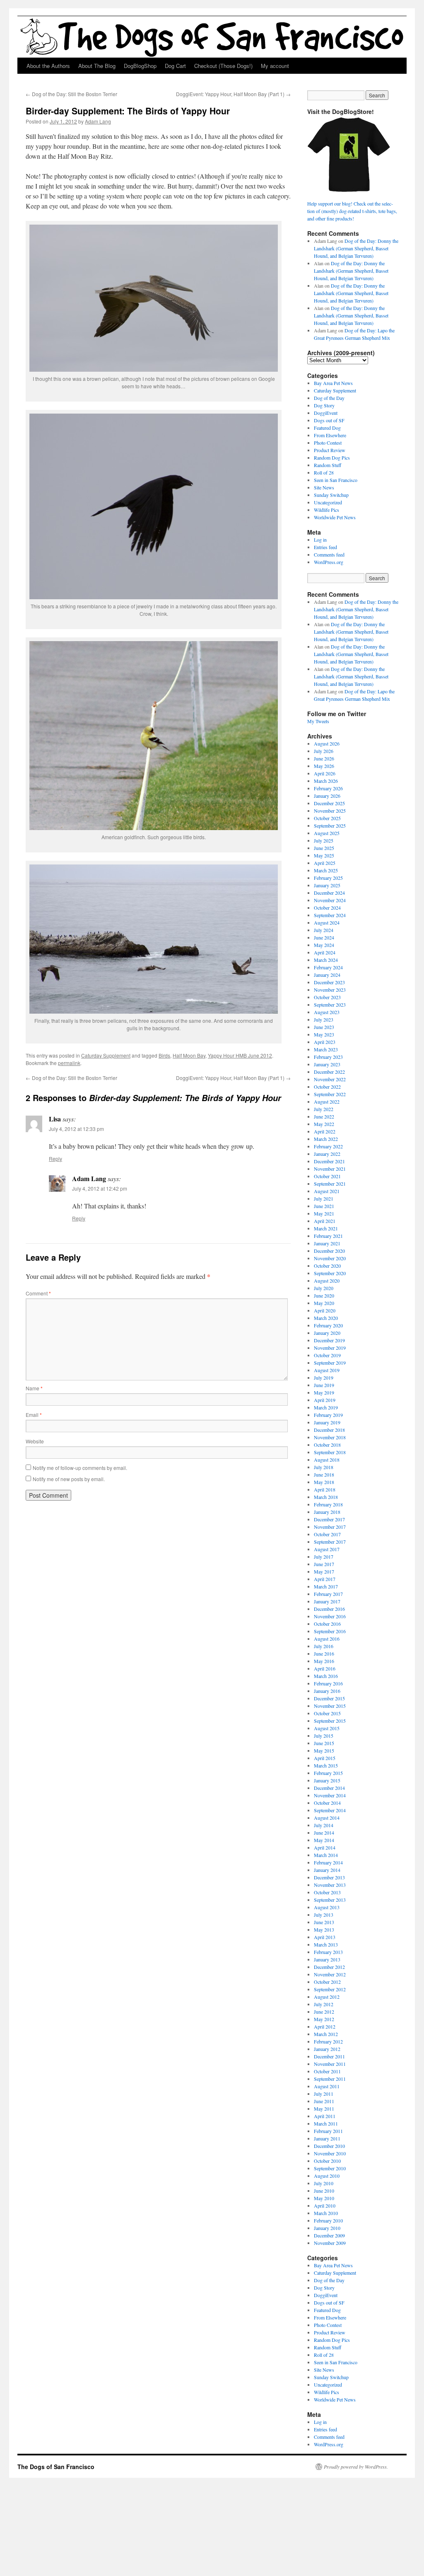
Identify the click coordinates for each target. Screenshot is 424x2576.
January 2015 (327, 1780)
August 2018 (327, 1460)
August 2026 (327, 743)
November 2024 (330, 900)
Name (34, 1388)
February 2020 (328, 1325)
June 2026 (324, 758)
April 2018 (325, 1489)
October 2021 (327, 1176)
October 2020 (327, 1266)
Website (35, 1441)
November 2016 (330, 1616)
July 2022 (324, 1109)
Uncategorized (328, 502)
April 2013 (325, 1937)
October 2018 (327, 1445)
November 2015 (330, 1706)
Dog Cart (175, 66)
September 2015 (330, 1721)
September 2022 (330, 1094)
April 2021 (325, 1221)
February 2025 (328, 878)
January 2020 (327, 1333)
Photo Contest (328, 443)
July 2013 (324, 1915)
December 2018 (329, 1430)
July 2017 (324, 1557)
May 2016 (324, 1661)
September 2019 (330, 1363)
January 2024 (327, 975)
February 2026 (328, 788)
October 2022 (327, 1087)
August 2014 (327, 1818)
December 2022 (329, 1072)
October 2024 (327, 908)
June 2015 (324, 1743)
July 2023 (324, 1019)
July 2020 (324, 1288)
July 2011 (324, 2094)
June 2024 (324, 937)
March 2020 (326, 1318)
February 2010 (328, 2220)
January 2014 (327, 1870)
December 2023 (329, 982)
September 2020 (330, 1273)
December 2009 (329, 2235)
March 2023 (326, 1049)
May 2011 (324, 2109)
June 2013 (324, 1922)
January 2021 (327, 1243)
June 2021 (324, 1206)
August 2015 (327, 1728)
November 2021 (330, 1169)
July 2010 (324, 2183)
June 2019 (324, 1385)
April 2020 (325, 1310)
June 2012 (324, 2012)
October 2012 (327, 1982)
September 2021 (330, 1184)
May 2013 (324, 1930)
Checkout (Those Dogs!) (223, 66)
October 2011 (327, 2071)
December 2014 (329, 1788)
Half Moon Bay (189, 1055)
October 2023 (327, 997)
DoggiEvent (326, 413)
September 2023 (330, 1005)
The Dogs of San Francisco (56, 2467)
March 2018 (326, 1497)
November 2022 (330, 1079)
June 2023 (324, 1027)
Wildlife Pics (326, 510)
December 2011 (329, 2056)
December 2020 (329, 1251)
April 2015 (325, 1758)
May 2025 (324, 855)
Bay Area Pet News (333, 383)
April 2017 (325, 1579)
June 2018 (324, 1474)
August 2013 (327, 1907)
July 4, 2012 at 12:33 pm (76, 1129)
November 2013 (330, 1885)
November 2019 (330, 1348)
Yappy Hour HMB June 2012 (240, 1055)
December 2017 (329, 1519)
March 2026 (326, 781)
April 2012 (325, 2026)
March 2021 (326, 1228)
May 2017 (324, 1571)
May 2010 (324, 2198)
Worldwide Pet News (335, 517)
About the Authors (48, 66)
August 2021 (327, 1191)
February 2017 (328, 1594)
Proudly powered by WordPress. (356, 2467)
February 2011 (328, 2131)
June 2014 (324, 1833)
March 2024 (326, 960)
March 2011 (326, 2123)
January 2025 (327, 885)
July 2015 (324, 1736)
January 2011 (327, 2138)
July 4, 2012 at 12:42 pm (100, 1188)
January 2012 (327, 2049)
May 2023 (324, 1034)
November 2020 (330, 1258)
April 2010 (325, 2206)
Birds (164, 1055)
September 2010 (330, 2168)
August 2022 (327, 1102)
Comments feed (329, 554)
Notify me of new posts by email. (69, 1479)
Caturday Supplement (106, 1055)
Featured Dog (327, 428)
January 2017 (327, 1601)
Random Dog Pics (332, 458)
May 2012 (324, 2019)
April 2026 (325, 773)
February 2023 (328, 1057)
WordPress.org (329, 562)
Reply (55, 1158)
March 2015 (326, 1765)
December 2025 (329, 803)
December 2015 (329, 1698)
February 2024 (328, 967)
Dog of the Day (329, 398)
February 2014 (328, 1862)
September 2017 (330, 1542)
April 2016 (325, 1668)
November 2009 (330, 2243)
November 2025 (330, 811)
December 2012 (329, 1967)
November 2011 (330, 2064)
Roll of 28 (324, 472)
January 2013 (327, 1959)
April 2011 (325, 2116)
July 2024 (324, 930)
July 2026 (324, 751)
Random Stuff (328, 465)
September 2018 (330, 1452)
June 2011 (324, 2101)
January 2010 (327, 2228)
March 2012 (326, 2034)
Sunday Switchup (331, 495)
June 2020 (324, 1295)
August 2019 (327, 1370)
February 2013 (328, 1952)
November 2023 (330, 990)
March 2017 (326, 1586)
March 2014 (326, 1855)
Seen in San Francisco (336, 480)
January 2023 (327, 1064)
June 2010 (324, 2191)
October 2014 (327, 1803)
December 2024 (329, 893)
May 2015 (324, 1750)
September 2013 (330, 1900)
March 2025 (326, 870)
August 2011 (327, 2086)
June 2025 (324, 848)
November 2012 (330, 1974)
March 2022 (326, 1139)
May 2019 (324, 1392)
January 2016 (327, 1691)
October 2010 (327, 2161)
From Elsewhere (330, 435)
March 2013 (326, 1944)
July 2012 (324, 2004)
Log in (320, 540)
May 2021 (324, 1213)
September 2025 (330, 826)
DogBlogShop (140, 66)
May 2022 (324, 1124)
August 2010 (327, 2176)
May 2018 (324, 1482)
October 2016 (327, 1624)
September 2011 (330, 2079)
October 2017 (327, 1534)
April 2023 (325, 1042)
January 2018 (327, 1512)
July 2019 (324, 1378)
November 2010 (330, 2153)
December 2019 (329, 1340)
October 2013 (327, 1892)
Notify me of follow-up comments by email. (80, 1468)
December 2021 (329, 1161)
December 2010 (329, 2146)
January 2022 (327, 1154)
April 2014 (325, 1847)
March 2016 (326, 1676)
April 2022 (325, 1131)
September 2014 (330, 1810)
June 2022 (324, 1116)
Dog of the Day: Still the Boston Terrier (71, 94)
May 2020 (324, 1303)
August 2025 (327, 833)
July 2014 (324, 1825)
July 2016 (324, 1646)
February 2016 (328, 1683)
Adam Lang (98, 121)
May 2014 (324, 1840)
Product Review (330, 450)
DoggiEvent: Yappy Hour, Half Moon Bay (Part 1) (233, 94)
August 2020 (327, 1281)
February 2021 (328, 1236)
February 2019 (328, 1415)
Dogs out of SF (329, 420)
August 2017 (327, 1549)
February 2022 (328, 1146)
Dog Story (324, 405)
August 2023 (327, 1012)
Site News (324, 487)
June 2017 (324, 1564)
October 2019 (327, 1355)
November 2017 (330, 1527)
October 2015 (327, 1713)
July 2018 (324, 1467)
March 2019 (326, 1407)
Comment (38, 1293)
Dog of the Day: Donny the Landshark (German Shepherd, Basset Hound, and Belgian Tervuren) (356, 248)
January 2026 (327, 796)
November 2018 (330, 1437)
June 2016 (324, 1654)
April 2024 (325, 952)
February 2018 (328, 1504)
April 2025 (325, 863)
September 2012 (330, 1989)
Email (34, 1415)
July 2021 (324, 1198)
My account (275, 66)
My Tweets (318, 721)
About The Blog (97, 66)
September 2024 (330, 915)
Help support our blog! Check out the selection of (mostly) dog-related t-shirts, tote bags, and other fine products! (352, 211)
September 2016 (330, 1631)
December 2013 (329, 1877)
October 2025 (327, 818)
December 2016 (329, 1609)
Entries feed (325, 547)
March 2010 (326, 2213)
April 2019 (325, 1400)
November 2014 (330, 1795)
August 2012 (327, 1997)
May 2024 (324, 945)
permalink (69, 1063)
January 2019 (327, 1422)
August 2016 (327, 1639)
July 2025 (324, 840)
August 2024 (327, 922)
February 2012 (328, 2041)
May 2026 (324, 766)
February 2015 (328, 1773)
